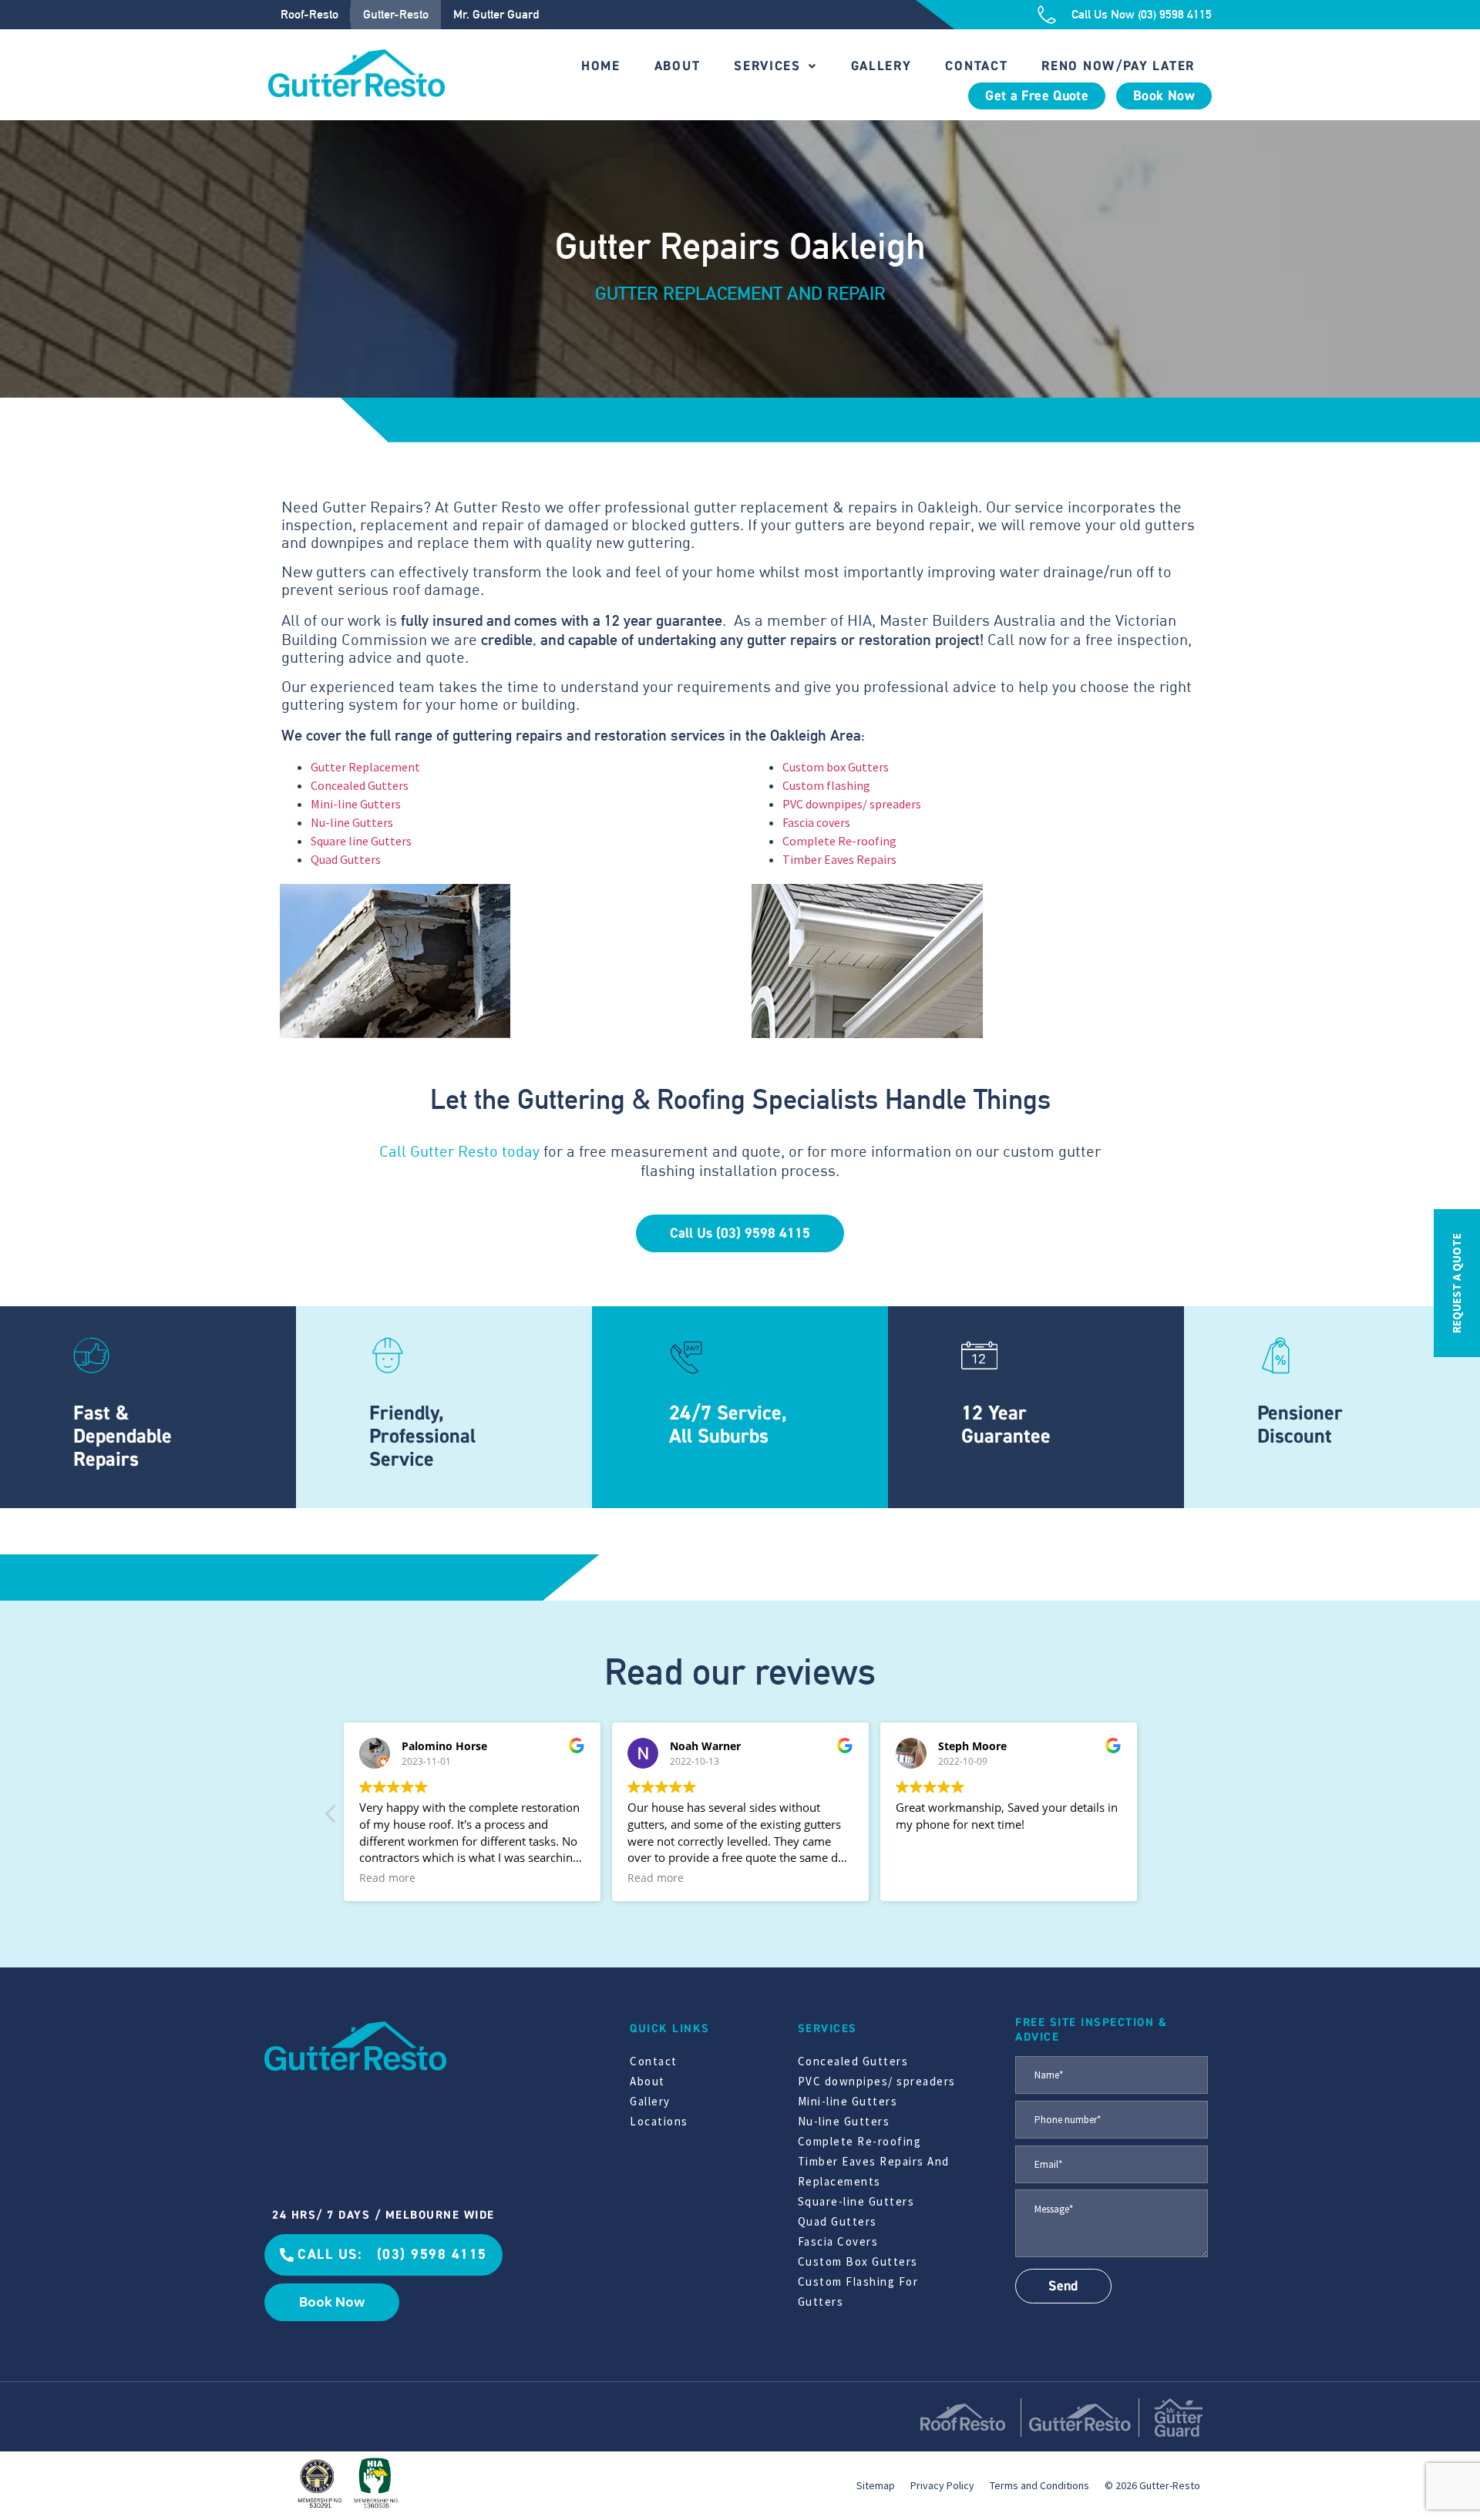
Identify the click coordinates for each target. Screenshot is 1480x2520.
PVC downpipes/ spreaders (852, 804)
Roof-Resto (309, 14)
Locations (659, 2121)
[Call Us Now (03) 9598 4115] (1047, 15)
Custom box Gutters (836, 767)
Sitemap (876, 2485)
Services (767, 66)
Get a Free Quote (1037, 96)
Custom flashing (826, 785)
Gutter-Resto (396, 14)
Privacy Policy (942, 2485)
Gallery (881, 66)
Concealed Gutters (360, 785)
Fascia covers (816, 822)
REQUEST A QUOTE (1456, 1283)
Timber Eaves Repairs (839, 859)
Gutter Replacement (365, 767)
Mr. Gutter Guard (496, 14)
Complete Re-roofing (839, 841)
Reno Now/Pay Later (1118, 66)
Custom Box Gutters (858, 2261)
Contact (976, 66)
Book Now (1164, 96)
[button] (331, 1818)
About (678, 66)
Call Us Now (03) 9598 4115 (1142, 14)
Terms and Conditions (1039, 2485)
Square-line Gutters (856, 2201)
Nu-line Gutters (352, 822)
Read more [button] (387, 1878)
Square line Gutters (361, 841)
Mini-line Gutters (356, 804)
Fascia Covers (838, 2241)
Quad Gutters (346, 859)
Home (601, 66)
